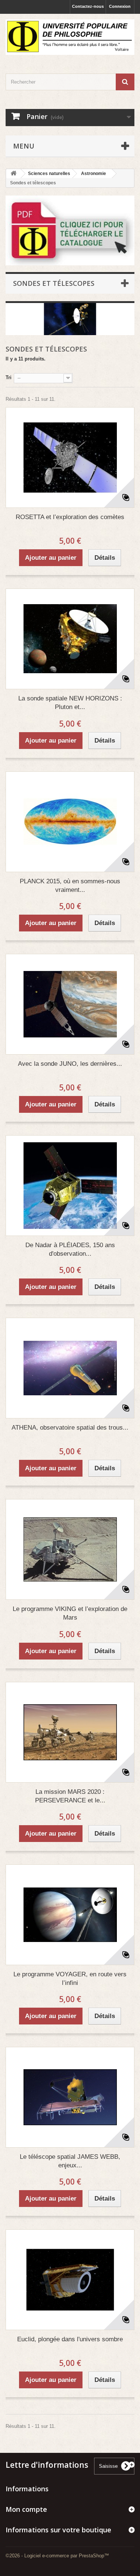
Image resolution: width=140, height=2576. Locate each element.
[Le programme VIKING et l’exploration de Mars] (70, 1549)
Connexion (120, 6)
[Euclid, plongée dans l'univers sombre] (70, 2280)
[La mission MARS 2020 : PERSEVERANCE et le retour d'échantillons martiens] (70, 1732)
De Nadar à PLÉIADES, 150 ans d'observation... (70, 1249)
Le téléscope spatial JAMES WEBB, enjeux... (70, 2161)
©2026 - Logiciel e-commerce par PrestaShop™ (57, 2556)
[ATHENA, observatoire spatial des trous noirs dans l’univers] (70, 1368)
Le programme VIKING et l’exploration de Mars (70, 1613)
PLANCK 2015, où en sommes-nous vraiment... (70, 886)
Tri (9, 377)
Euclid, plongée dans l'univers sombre (70, 2339)
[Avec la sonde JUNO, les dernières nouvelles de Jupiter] (70, 1004)
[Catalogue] (70, 230)
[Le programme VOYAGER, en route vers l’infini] (70, 1915)
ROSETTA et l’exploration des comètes (70, 517)
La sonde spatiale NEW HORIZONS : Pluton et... (70, 703)
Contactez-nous (88, 6)
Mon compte (26, 2509)
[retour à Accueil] (13, 174)
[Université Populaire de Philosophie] (70, 37)
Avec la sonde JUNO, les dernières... (70, 1064)
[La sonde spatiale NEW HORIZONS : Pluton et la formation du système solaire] (70, 639)
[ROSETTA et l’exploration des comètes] (70, 458)
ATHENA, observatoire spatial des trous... (70, 1428)
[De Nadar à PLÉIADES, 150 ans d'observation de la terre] (70, 1186)
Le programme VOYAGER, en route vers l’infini (70, 1979)
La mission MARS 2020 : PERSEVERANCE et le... (70, 1796)
